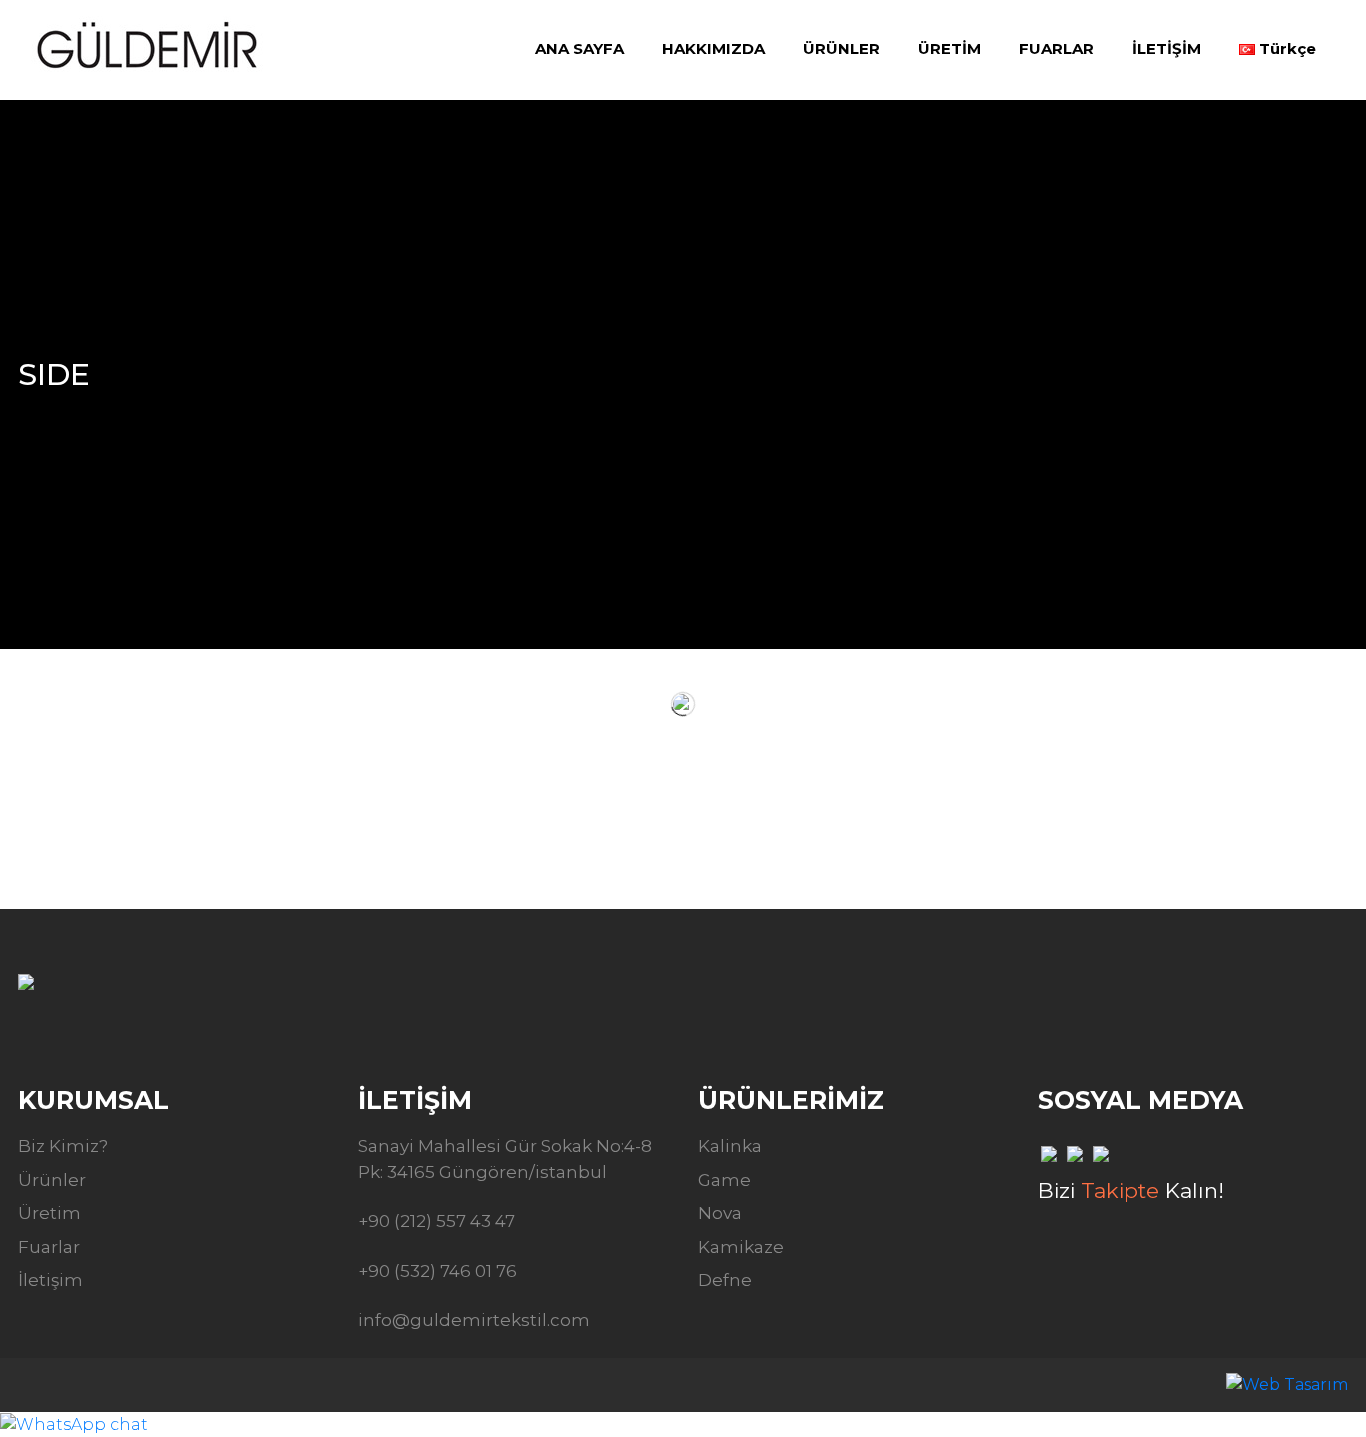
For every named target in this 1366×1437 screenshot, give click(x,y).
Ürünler (52, 1180)
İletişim (50, 1280)
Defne (725, 1280)
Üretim (49, 1213)
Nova (720, 1213)
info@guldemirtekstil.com (474, 1320)
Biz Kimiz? (63, 1146)
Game (724, 1180)
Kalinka (730, 1146)
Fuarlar (49, 1247)
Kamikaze (741, 1247)
